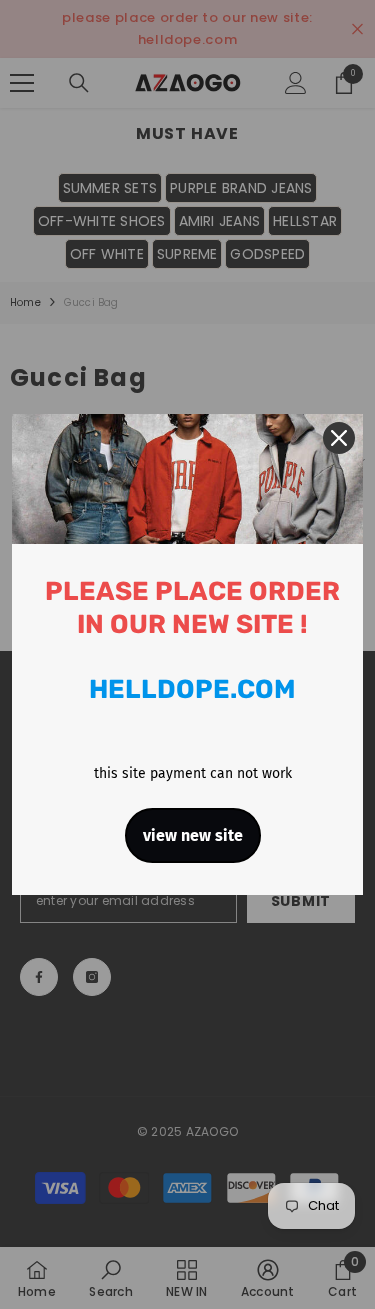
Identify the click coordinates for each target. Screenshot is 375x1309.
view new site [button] (193, 835)
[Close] (339, 438)
